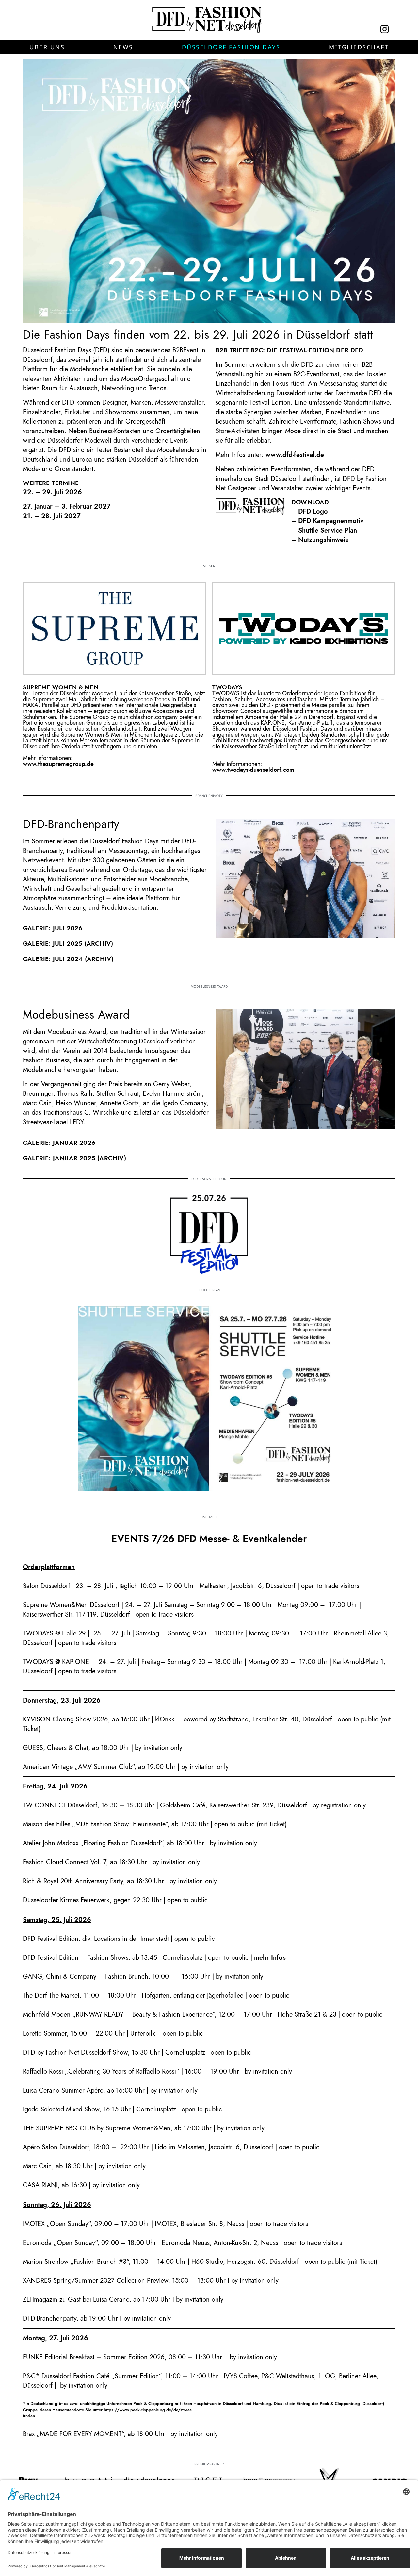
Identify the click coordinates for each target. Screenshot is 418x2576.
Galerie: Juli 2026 (53, 928)
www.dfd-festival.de (295, 455)
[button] (47, 47)
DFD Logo (313, 511)
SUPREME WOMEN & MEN (61, 687)
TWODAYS (227, 687)
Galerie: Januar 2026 (59, 1143)
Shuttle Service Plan (328, 530)
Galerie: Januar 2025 (59, 1158)
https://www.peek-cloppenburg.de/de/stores (148, 2410)
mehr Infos (270, 1958)
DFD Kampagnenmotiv (331, 521)
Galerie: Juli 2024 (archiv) (68, 959)
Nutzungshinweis (323, 540)
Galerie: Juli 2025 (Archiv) (68, 944)
